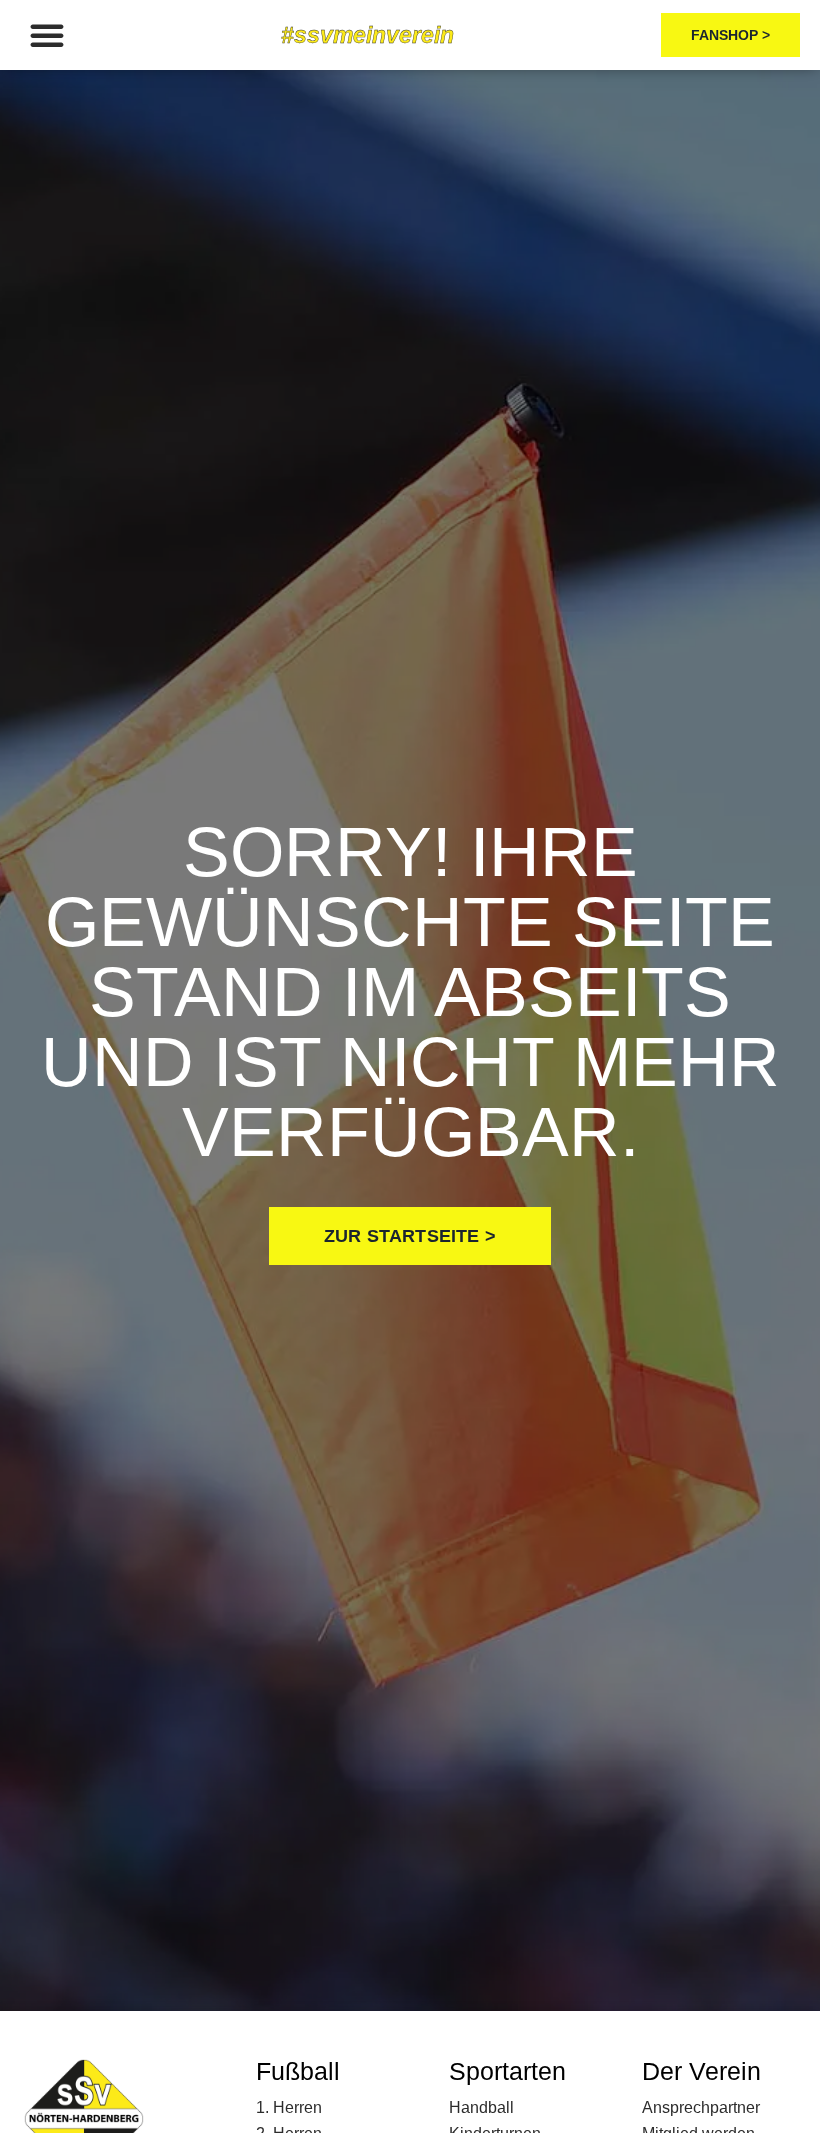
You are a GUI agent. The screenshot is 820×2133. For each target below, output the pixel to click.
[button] (47, 35)
